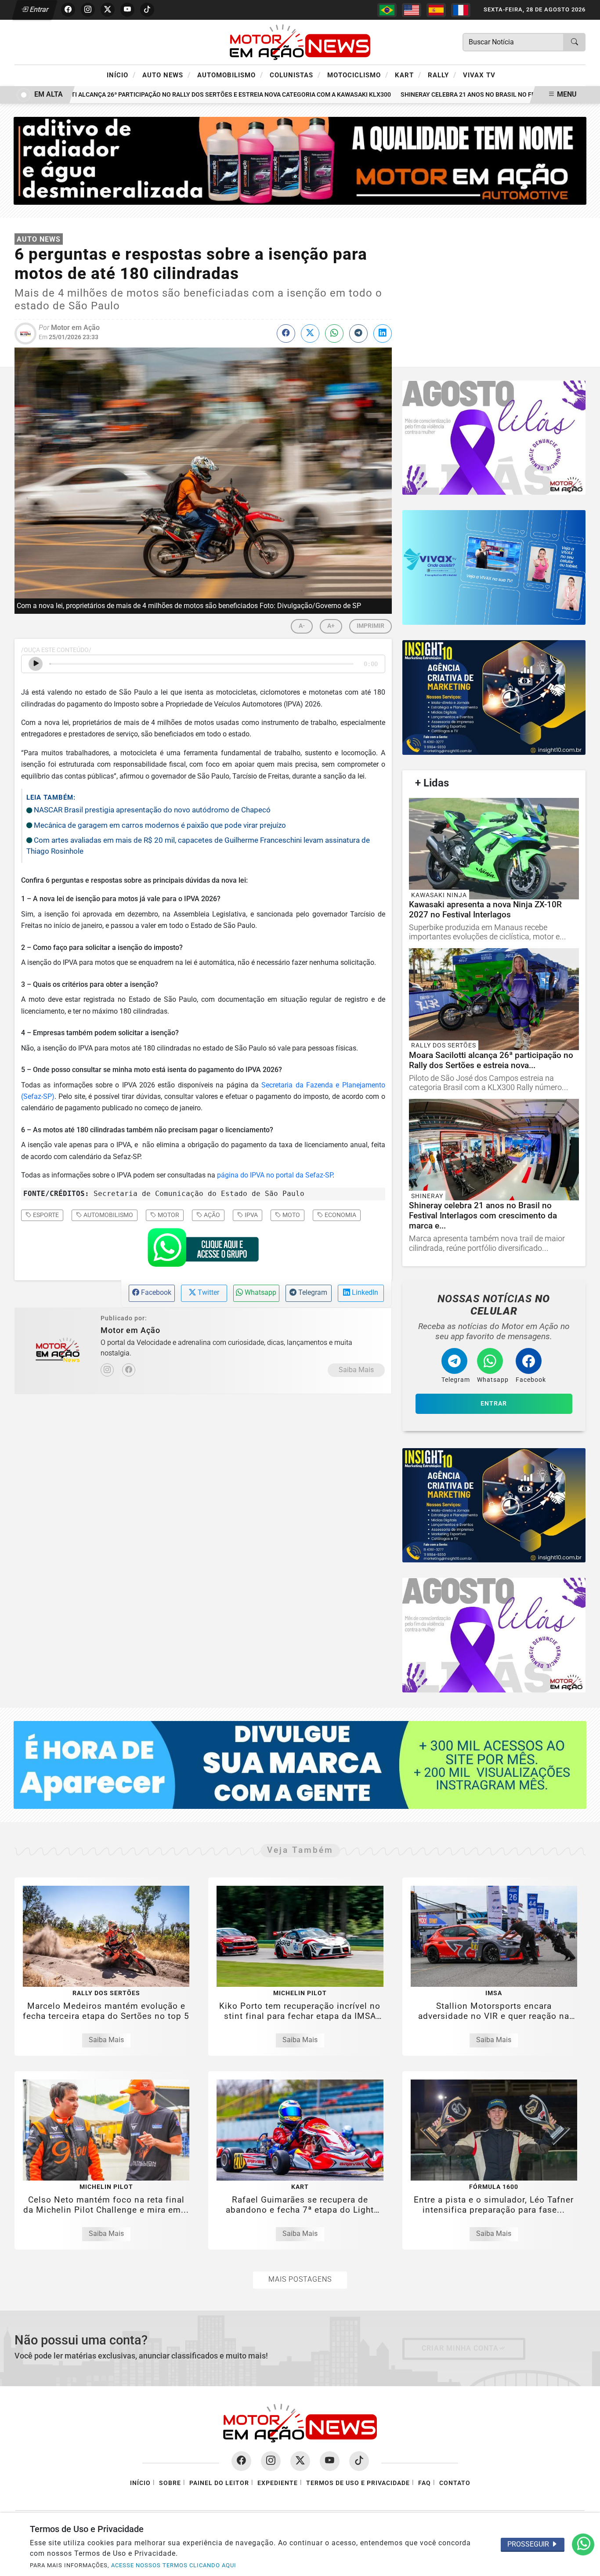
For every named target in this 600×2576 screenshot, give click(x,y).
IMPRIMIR (370, 626)
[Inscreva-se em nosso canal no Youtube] (330, 2461)
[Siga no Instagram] (88, 10)
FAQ (425, 2483)
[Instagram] (107, 1370)
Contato (455, 2483)
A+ (331, 626)
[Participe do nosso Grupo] (203, 1250)
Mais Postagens (300, 2279)
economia (340, 1215)
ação (211, 1215)
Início (121, 75)
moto (291, 1215)
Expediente (278, 2483)
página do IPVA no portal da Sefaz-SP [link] (275, 1175)
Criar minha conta (460, 2348)
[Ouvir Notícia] (36, 664)
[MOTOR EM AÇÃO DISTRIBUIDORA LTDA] (300, 160)
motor (168, 1215)
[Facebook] (129, 1370)
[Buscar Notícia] (575, 42)
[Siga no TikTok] (147, 10)
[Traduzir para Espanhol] (436, 10)
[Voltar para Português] (387, 10)
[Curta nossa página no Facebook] (241, 2461)
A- (302, 626)
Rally (442, 75)
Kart (408, 75)
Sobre (170, 2483)
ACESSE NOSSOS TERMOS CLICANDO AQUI (174, 2565)
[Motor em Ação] (300, 42)
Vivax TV (479, 75)
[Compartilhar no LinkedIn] (383, 333)
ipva (251, 1215)
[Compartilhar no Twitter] (310, 333)
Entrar (38, 9)
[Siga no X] (108, 10)
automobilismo (108, 1215)
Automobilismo (230, 75)
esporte (45, 1215)
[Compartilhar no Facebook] (286, 333)
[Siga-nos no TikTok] (359, 2461)
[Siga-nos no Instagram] (271, 2461)
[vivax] (494, 567)
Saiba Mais (356, 1370)
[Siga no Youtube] (127, 10)
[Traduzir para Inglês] (412, 10)
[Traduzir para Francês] (461, 10)
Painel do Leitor (219, 2483)
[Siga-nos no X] (300, 2461)
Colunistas (295, 75)
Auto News (166, 75)
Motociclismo (358, 75)
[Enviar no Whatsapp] (334, 333)
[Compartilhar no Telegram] (358, 333)
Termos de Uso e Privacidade (358, 2483)
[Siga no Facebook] (68, 10)
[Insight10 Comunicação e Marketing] (494, 438)
